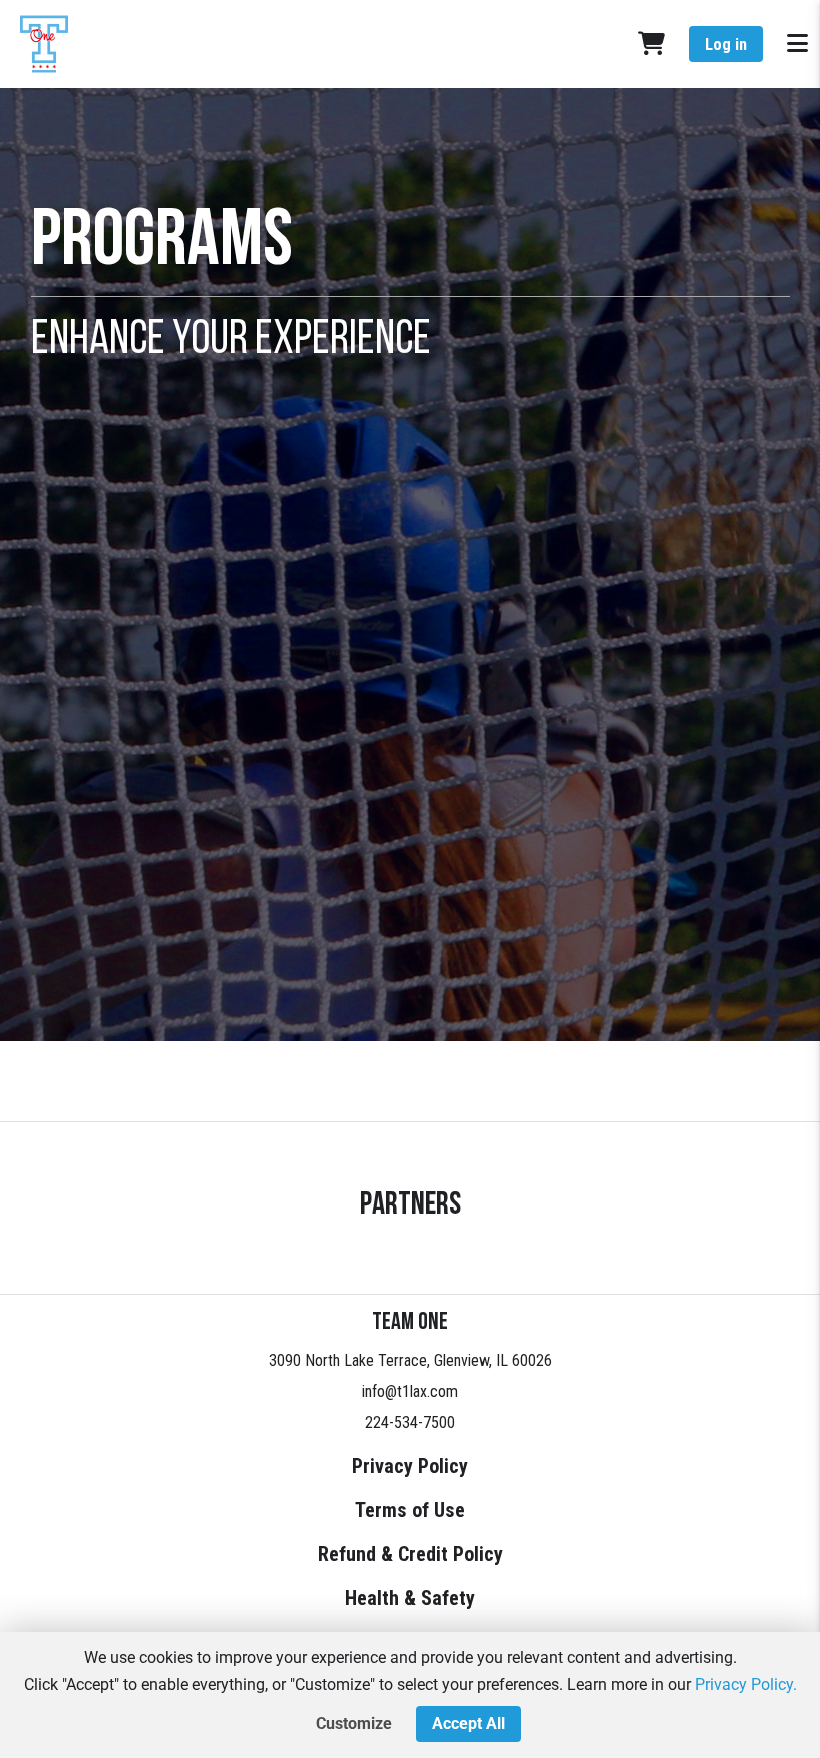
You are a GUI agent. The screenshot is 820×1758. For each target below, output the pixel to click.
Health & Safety (410, 1598)
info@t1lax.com (410, 1391)
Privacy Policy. (746, 1684)
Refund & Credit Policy (410, 1554)
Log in (726, 44)
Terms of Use (410, 1510)
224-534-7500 (410, 1422)
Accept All (468, 1723)
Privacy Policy (410, 1466)
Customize (354, 1723)
